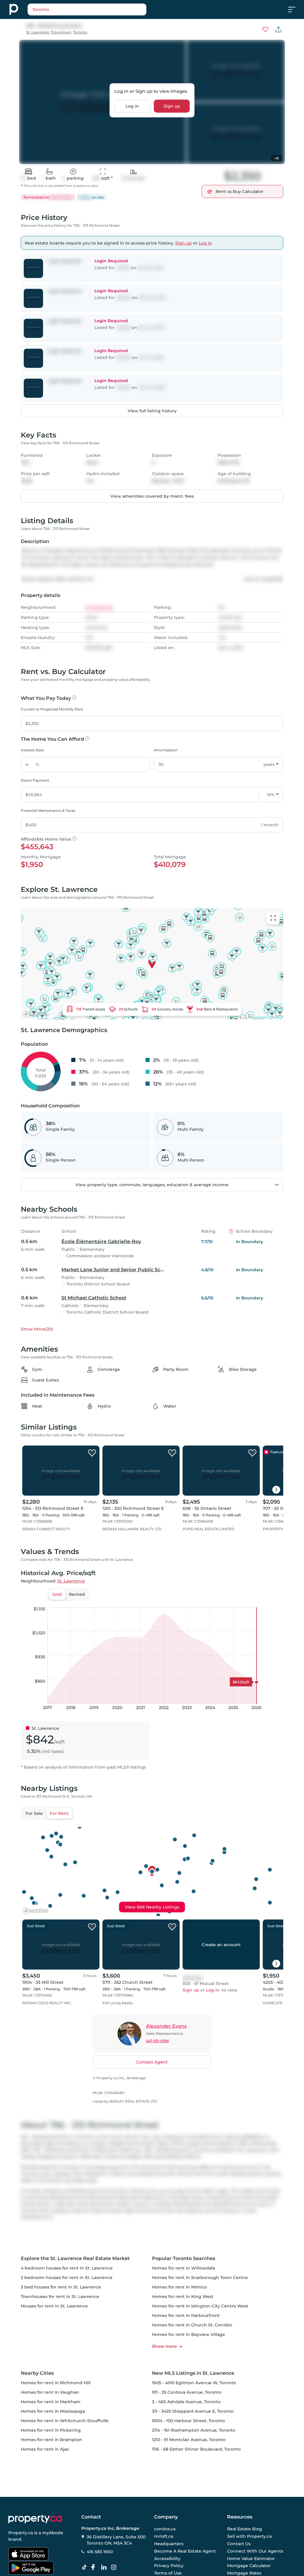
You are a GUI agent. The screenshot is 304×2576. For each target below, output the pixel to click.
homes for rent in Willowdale (184, 2268)
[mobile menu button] (295, 9)
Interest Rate (32, 750)
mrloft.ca (164, 2537)
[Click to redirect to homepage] (14, 9)
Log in (132, 106)
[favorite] (92, 1453)
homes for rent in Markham (51, 2402)
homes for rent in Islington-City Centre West (200, 2306)
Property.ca (21, 2533)
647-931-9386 (157, 2041)
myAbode (53, 2533)
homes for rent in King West (183, 2296)
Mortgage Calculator (249, 2566)
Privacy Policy (169, 2566)
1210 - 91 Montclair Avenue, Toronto (189, 2440)
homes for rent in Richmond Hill (56, 2383)
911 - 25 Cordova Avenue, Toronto (187, 2392)
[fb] (95, 2567)
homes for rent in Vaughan (50, 2392)
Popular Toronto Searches (184, 2258)
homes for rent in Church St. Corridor (192, 2325)
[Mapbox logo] (36, 1014)
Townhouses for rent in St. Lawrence (60, 2296)
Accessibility (167, 2559)
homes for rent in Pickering (51, 2430)
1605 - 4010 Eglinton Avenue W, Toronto (194, 2383)
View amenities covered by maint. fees (152, 496)
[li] (105, 2567)
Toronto (80, 32)
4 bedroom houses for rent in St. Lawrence (67, 2268)
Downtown (61, 32)
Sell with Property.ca (249, 2537)
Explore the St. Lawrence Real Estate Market (75, 2258)
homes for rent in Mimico (179, 2287)
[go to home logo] (35, 2519)
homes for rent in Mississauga (53, 2411)
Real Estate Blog (245, 2529)
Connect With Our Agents (255, 2551)
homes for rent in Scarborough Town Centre (200, 2278)
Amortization (166, 750)
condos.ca (165, 2529)
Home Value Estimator (251, 2559)
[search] (102, 9)
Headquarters (169, 2544)
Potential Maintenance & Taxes (48, 811)
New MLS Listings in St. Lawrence (193, 2373)
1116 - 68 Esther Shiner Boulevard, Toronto (196, 2449)
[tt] (85, 2567)
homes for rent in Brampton (52, 2440)
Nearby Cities (37, 2373)
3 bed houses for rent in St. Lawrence (61, 2287)
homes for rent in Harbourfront (186, 2315)
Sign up (172, 106)
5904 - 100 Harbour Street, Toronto (189, 2421)
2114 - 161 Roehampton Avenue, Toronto (194, 2430)
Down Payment (35, 780)
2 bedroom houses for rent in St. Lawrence (67, 2278)
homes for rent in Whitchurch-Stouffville (65, 2421)
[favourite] (265, 29)
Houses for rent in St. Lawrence (54, 2306)
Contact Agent (152, 2062)
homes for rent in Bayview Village (189, 2334)
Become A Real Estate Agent (185, 2551)
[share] (278, 29)
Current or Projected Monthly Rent (52, 709)
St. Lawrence (38, 32)
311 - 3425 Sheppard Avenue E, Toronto (193, 2411)
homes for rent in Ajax (45, 2449)
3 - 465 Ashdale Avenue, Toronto (186, 2402)
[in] (115, 2567)
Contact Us (239, 2544)
